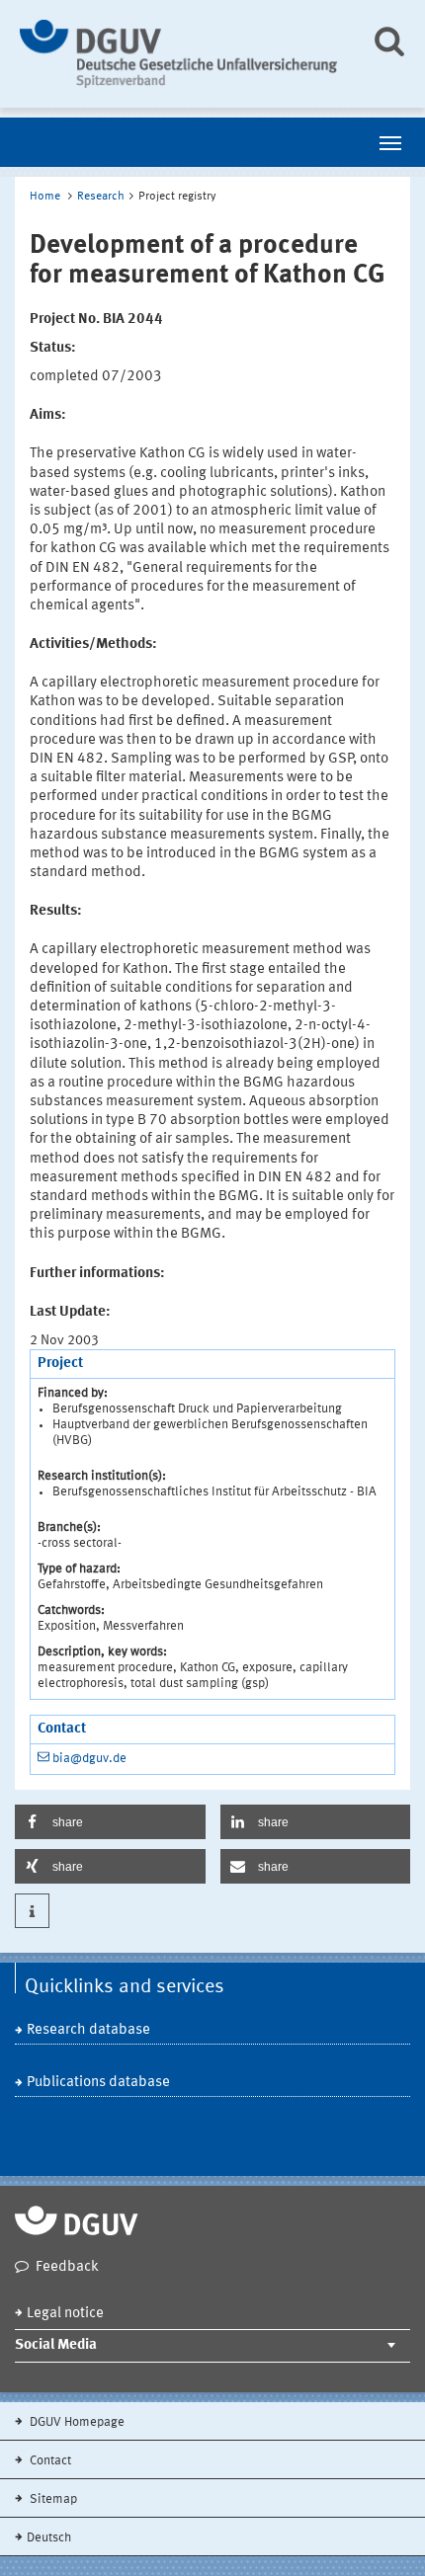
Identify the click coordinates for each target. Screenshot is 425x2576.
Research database (88, 2030)
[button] (110, 1822)
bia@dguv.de (89, 1759)
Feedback (67, 2267)
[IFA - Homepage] (180, 54)
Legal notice (65, 2314)
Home (45, 197)
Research (101, 197)
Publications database (98, 2083)
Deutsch (49, 2538)
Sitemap (52, 2499)
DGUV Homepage (76, 2422)
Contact (49, 2461)
